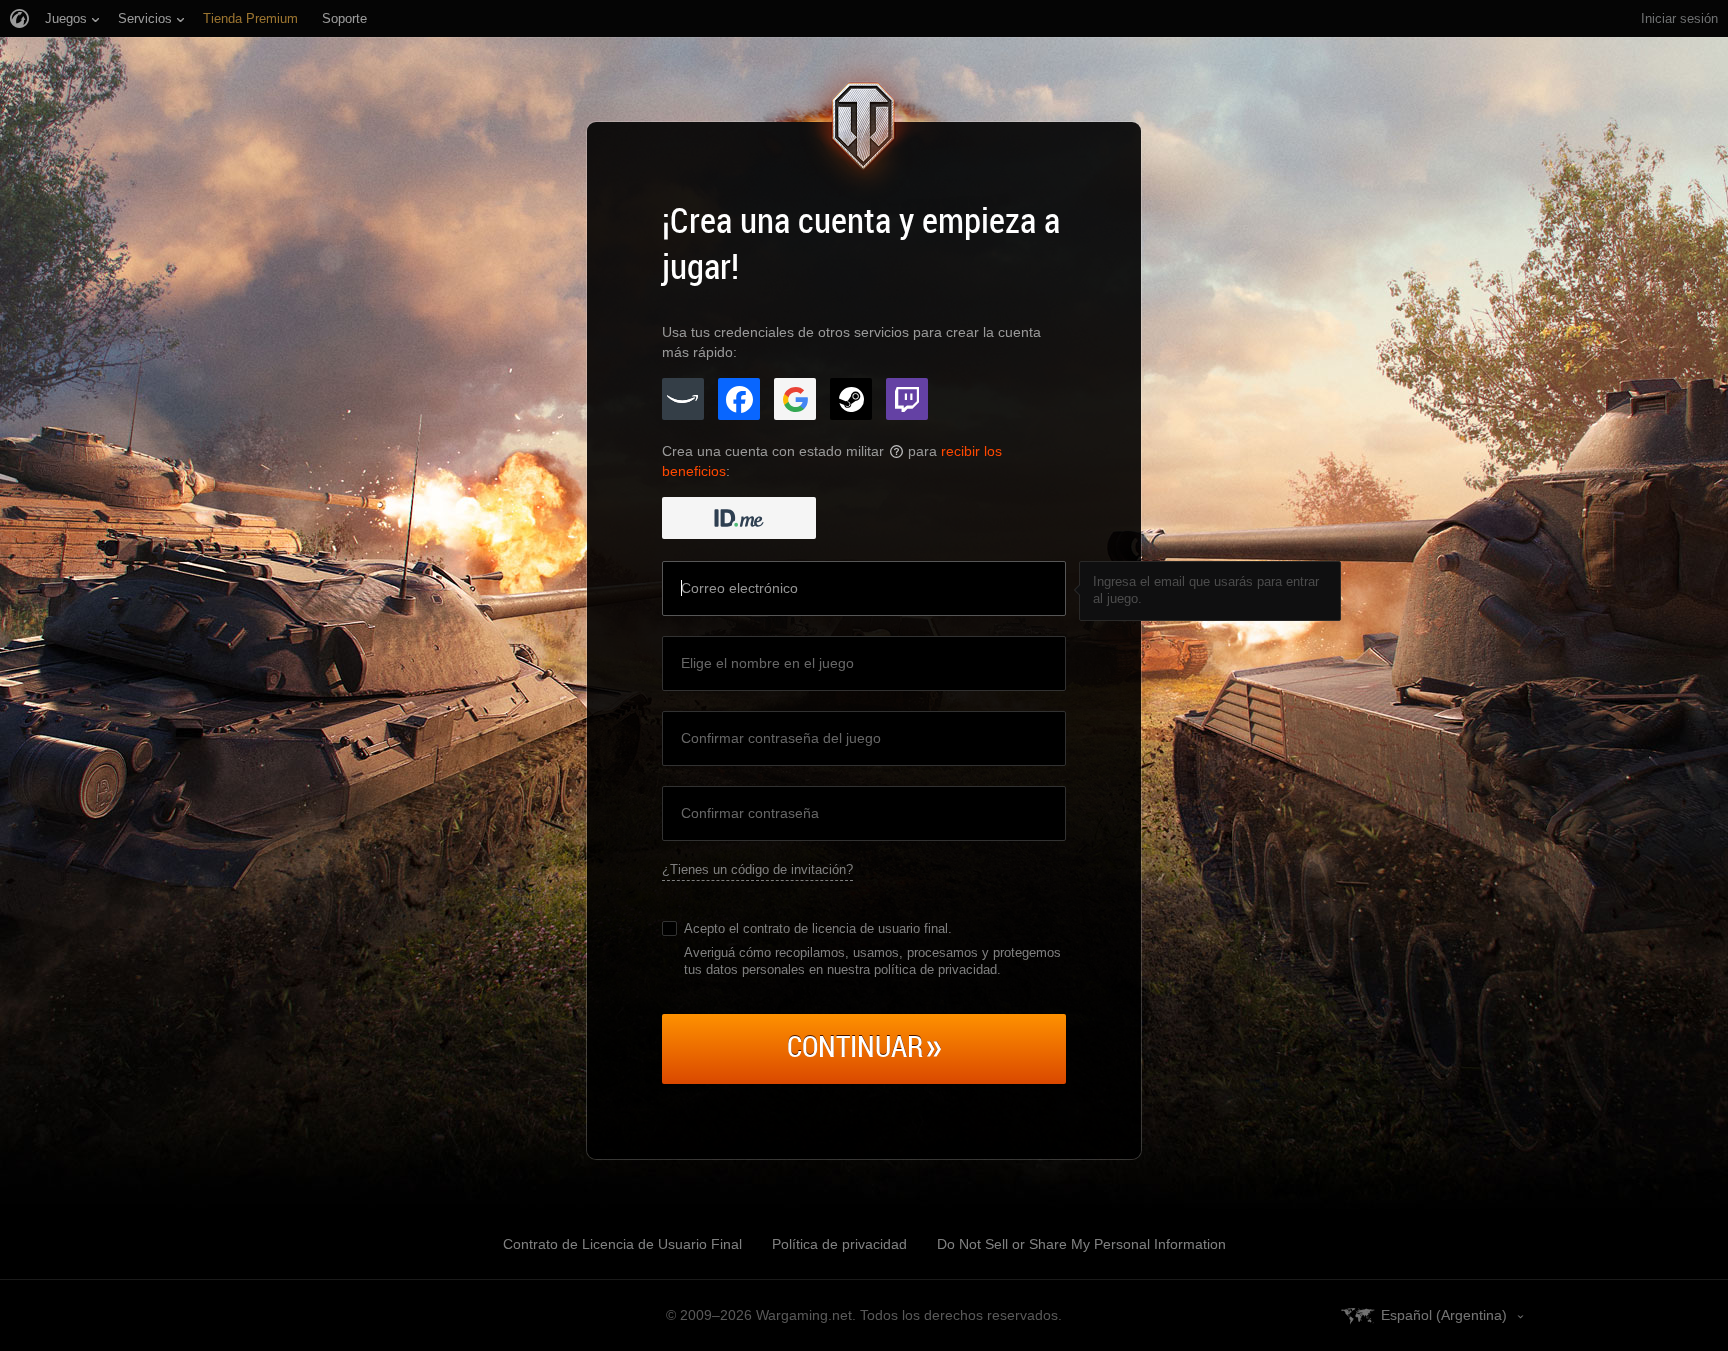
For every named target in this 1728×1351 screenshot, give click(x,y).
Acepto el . (818, 928)
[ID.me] (739, 518)
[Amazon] (683, 399)
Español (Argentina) (1444, 1315)
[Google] (795, 399)
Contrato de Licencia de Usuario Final (622, 1244)
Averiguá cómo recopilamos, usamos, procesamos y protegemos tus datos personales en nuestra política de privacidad (872, 961)
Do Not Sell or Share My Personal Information (1081, 1244)
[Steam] (851, 399)
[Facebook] (739, 399)
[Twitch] (907, 399)
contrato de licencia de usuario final (845, 928)
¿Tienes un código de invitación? (757, 869)
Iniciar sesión (1679, 18)
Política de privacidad (839, 1244)
